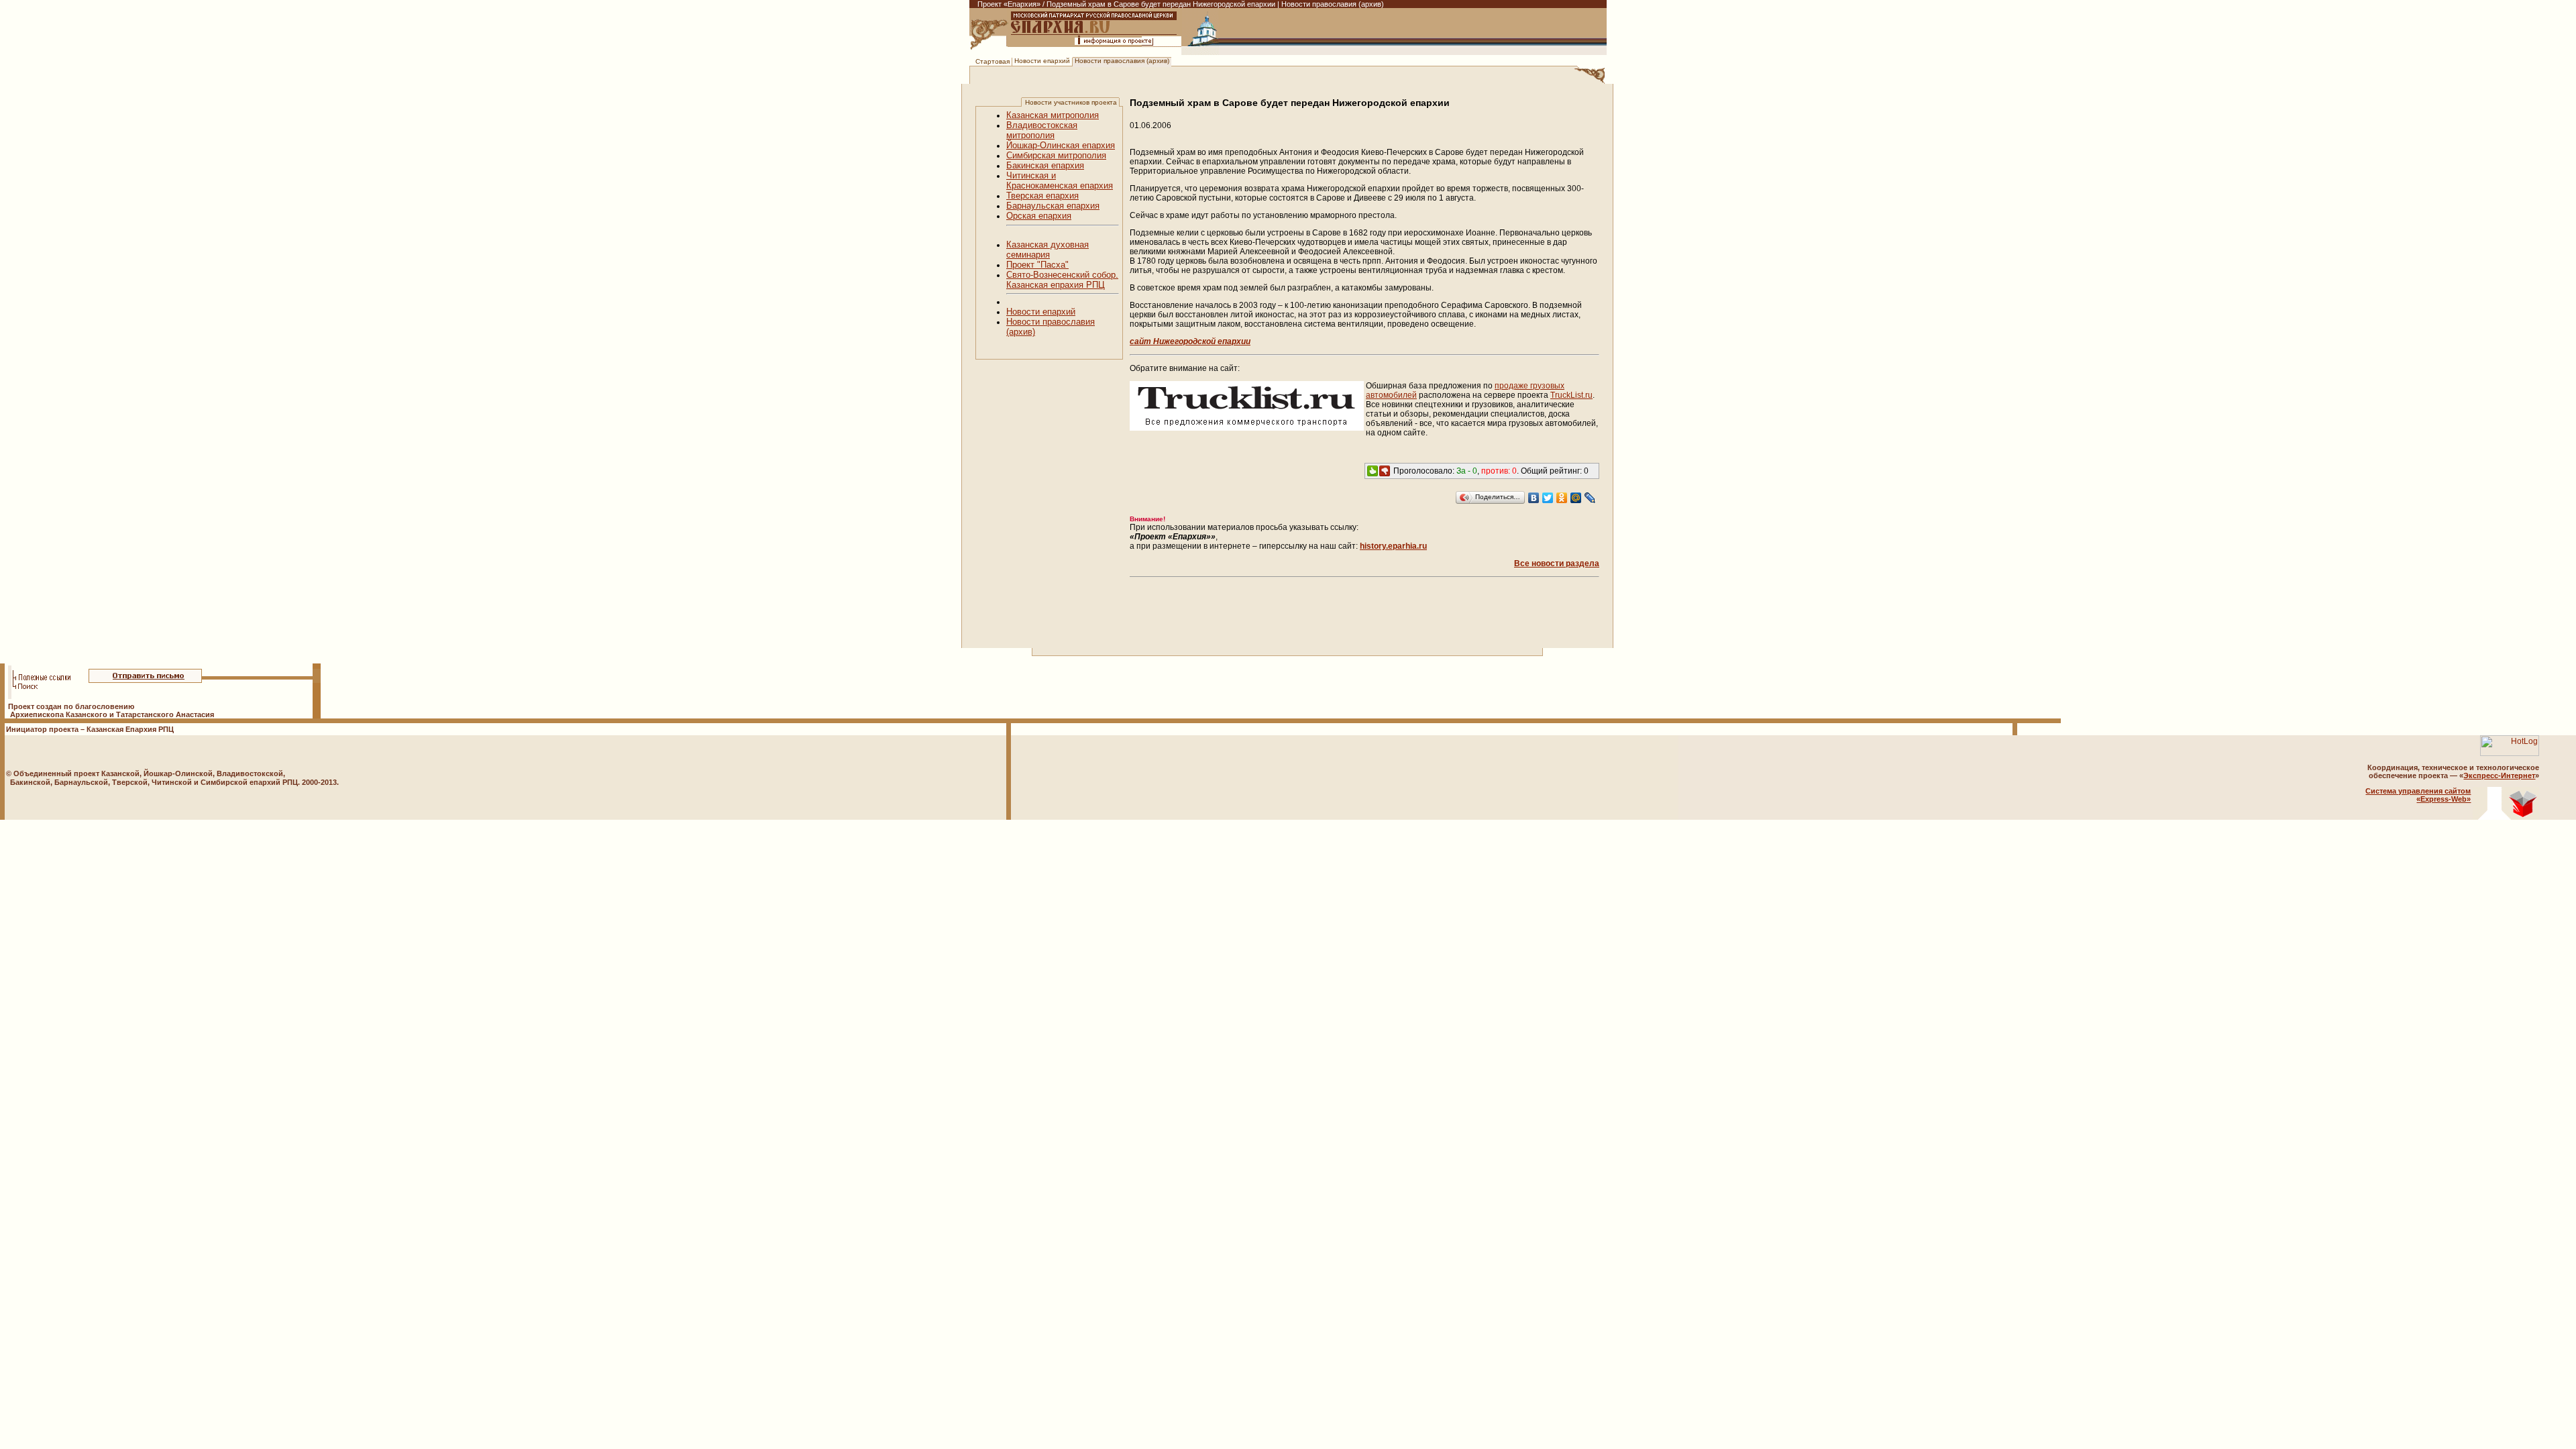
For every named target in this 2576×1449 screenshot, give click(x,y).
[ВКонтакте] (1534, 498)
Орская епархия (1039, 216)
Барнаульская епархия (1053, 206)
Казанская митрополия (1053, 115)
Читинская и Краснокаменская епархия (1060, 180)
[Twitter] (1548, 498)
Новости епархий (1042, 61)
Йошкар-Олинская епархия (1061, 145)
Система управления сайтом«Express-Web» (2418, 795)
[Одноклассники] (1562, 498)
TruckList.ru (1571, 395)
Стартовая (992, 61)
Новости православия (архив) (1122, 61)
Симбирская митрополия (1056, 155)
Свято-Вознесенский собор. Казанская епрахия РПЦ (1062, 280)
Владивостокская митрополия (1042, 130)
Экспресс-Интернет (2499, 775)
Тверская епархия (1042, 196)
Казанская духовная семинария (1048, 250)
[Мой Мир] (1576, 498)
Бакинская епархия (1045, 165)
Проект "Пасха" (1037, 265)
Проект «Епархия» (1009, 4)
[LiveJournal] (1590, 498)
